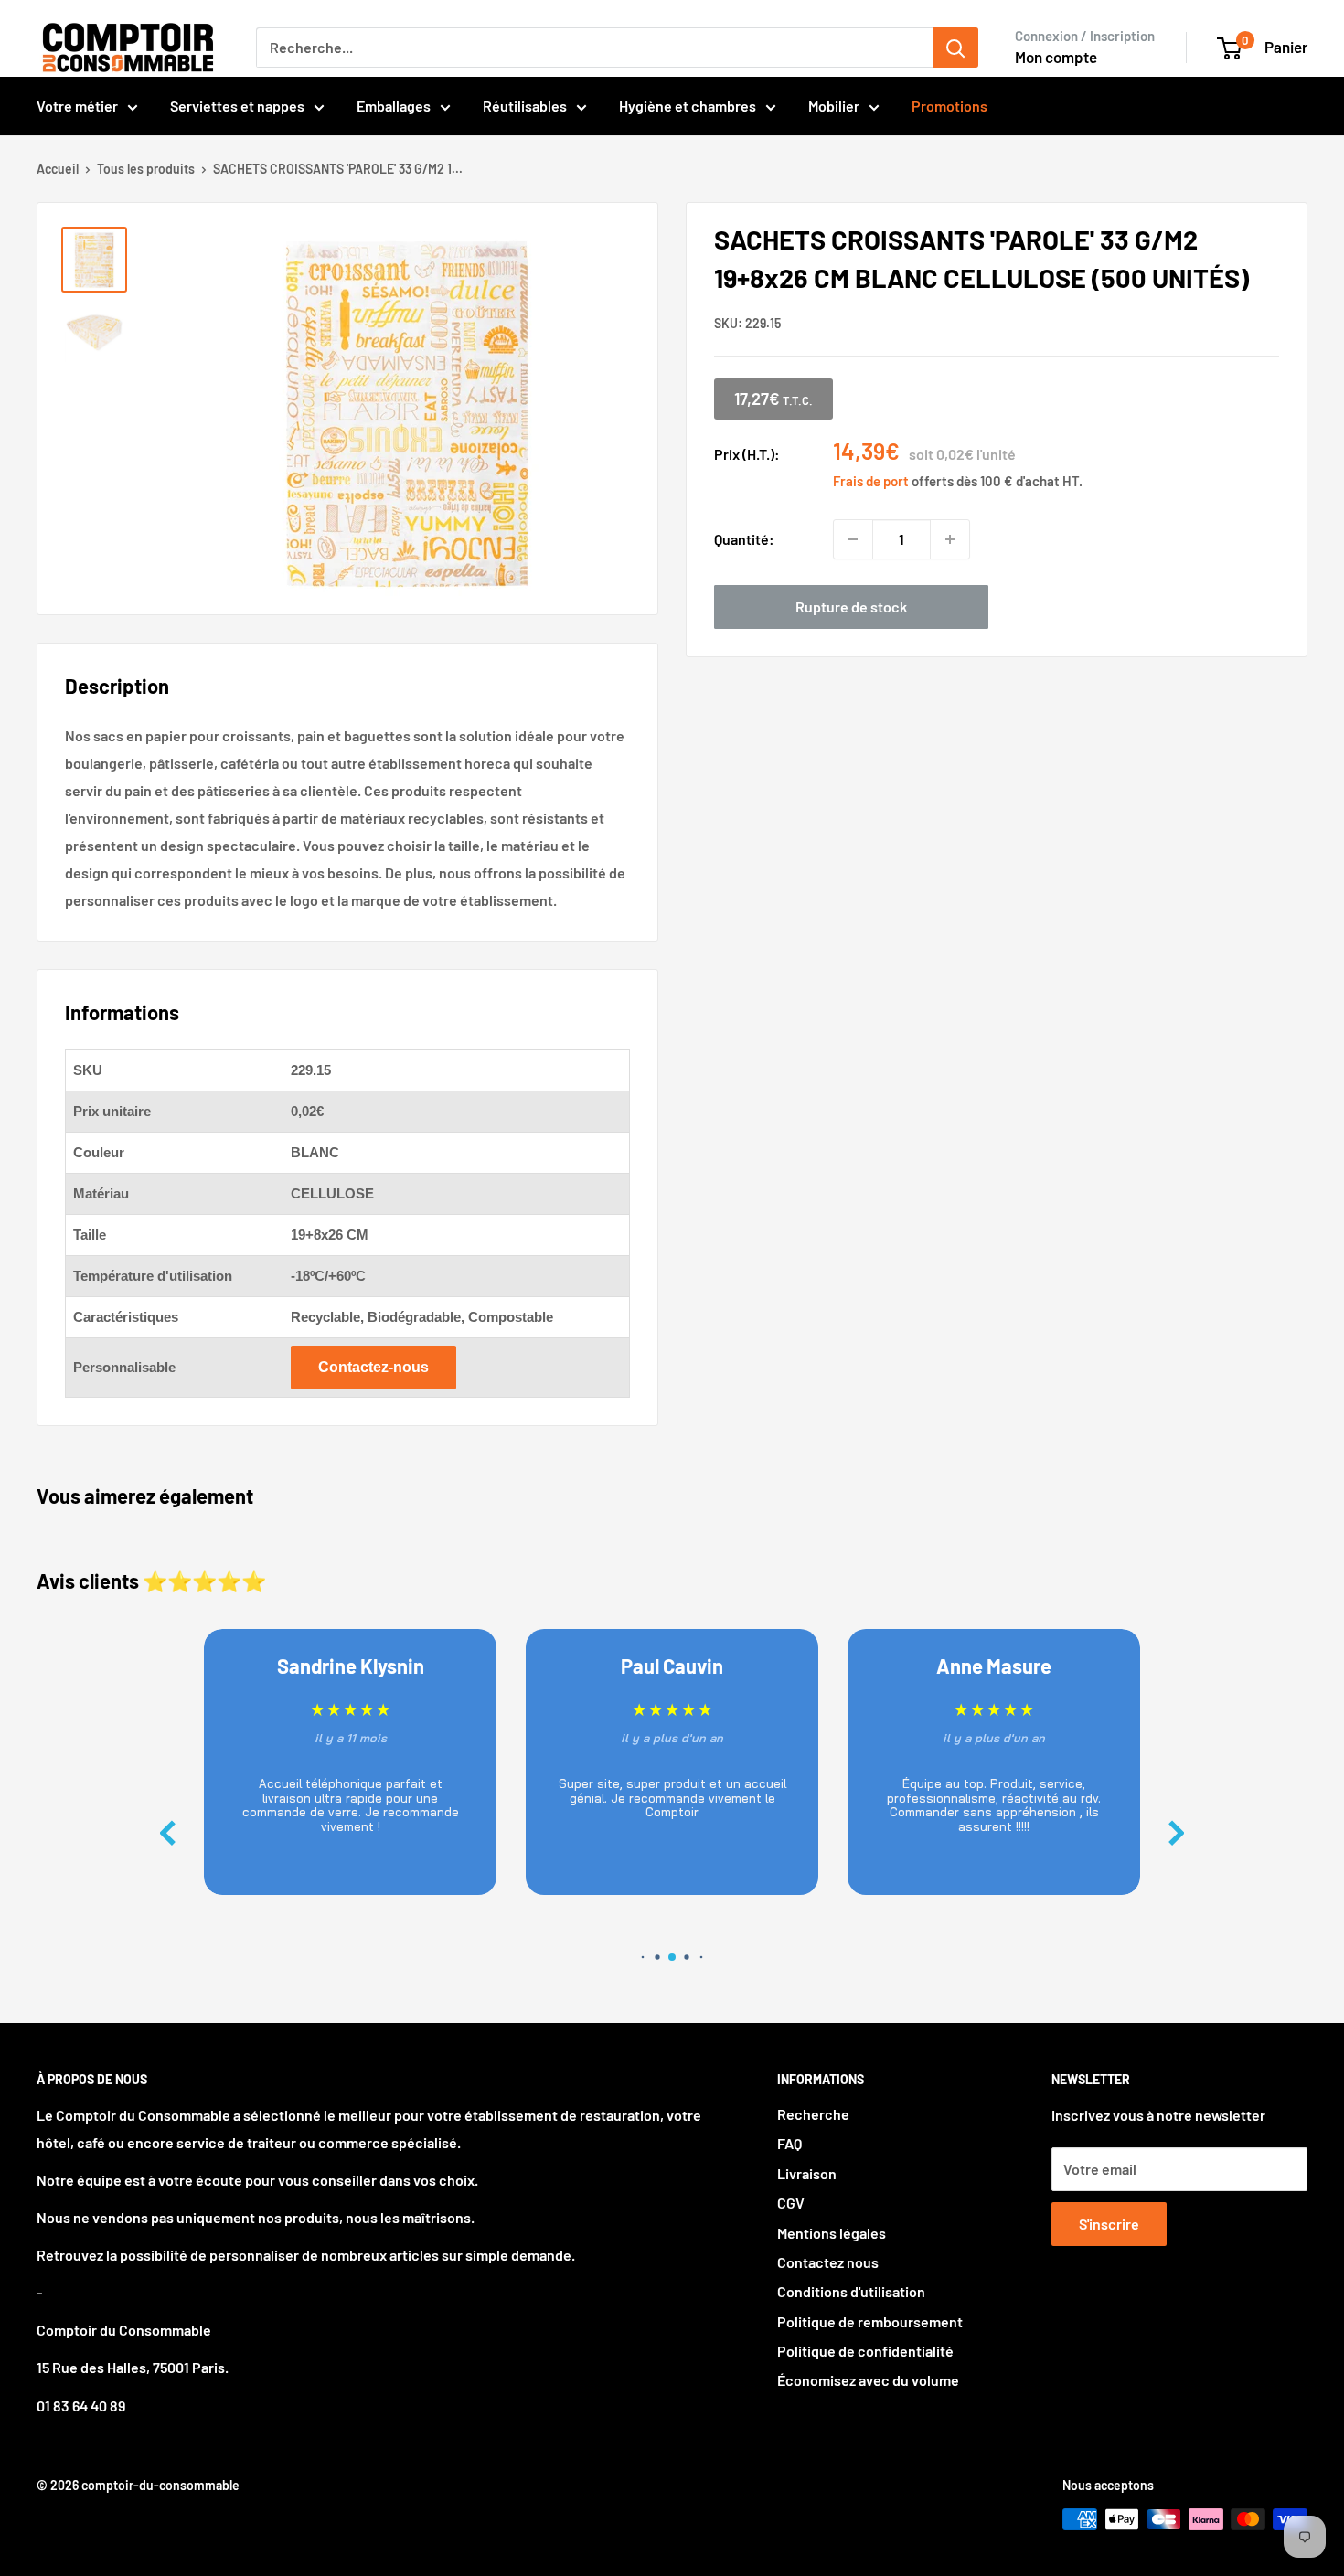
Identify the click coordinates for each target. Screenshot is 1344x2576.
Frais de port (871, 481)
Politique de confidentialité (865, 2351)
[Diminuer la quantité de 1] (853, 539)
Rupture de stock (851, 607)
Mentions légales (832, 2233)
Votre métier (77, 106)
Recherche (813, 2114)
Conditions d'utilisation (851, 2291)
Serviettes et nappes (237, 106)
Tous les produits (146, 169)
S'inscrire (1109, 2224)
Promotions (949, 106)
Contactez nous (828, 2262)
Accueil (58, 169)
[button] (1177, 1833)
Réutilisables (525, 106)
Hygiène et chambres (688, 106)
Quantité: (744, 539)
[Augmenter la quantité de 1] (950, 539)
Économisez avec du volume (868, 2380)
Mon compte (1056, 57)
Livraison (807, 2173)
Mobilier (834, 106)
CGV (791, 2203)
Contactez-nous (373, 1367)
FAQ (789, 2143)
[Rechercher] (955, 48)
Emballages (394, 106)
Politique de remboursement (870, 2321)
